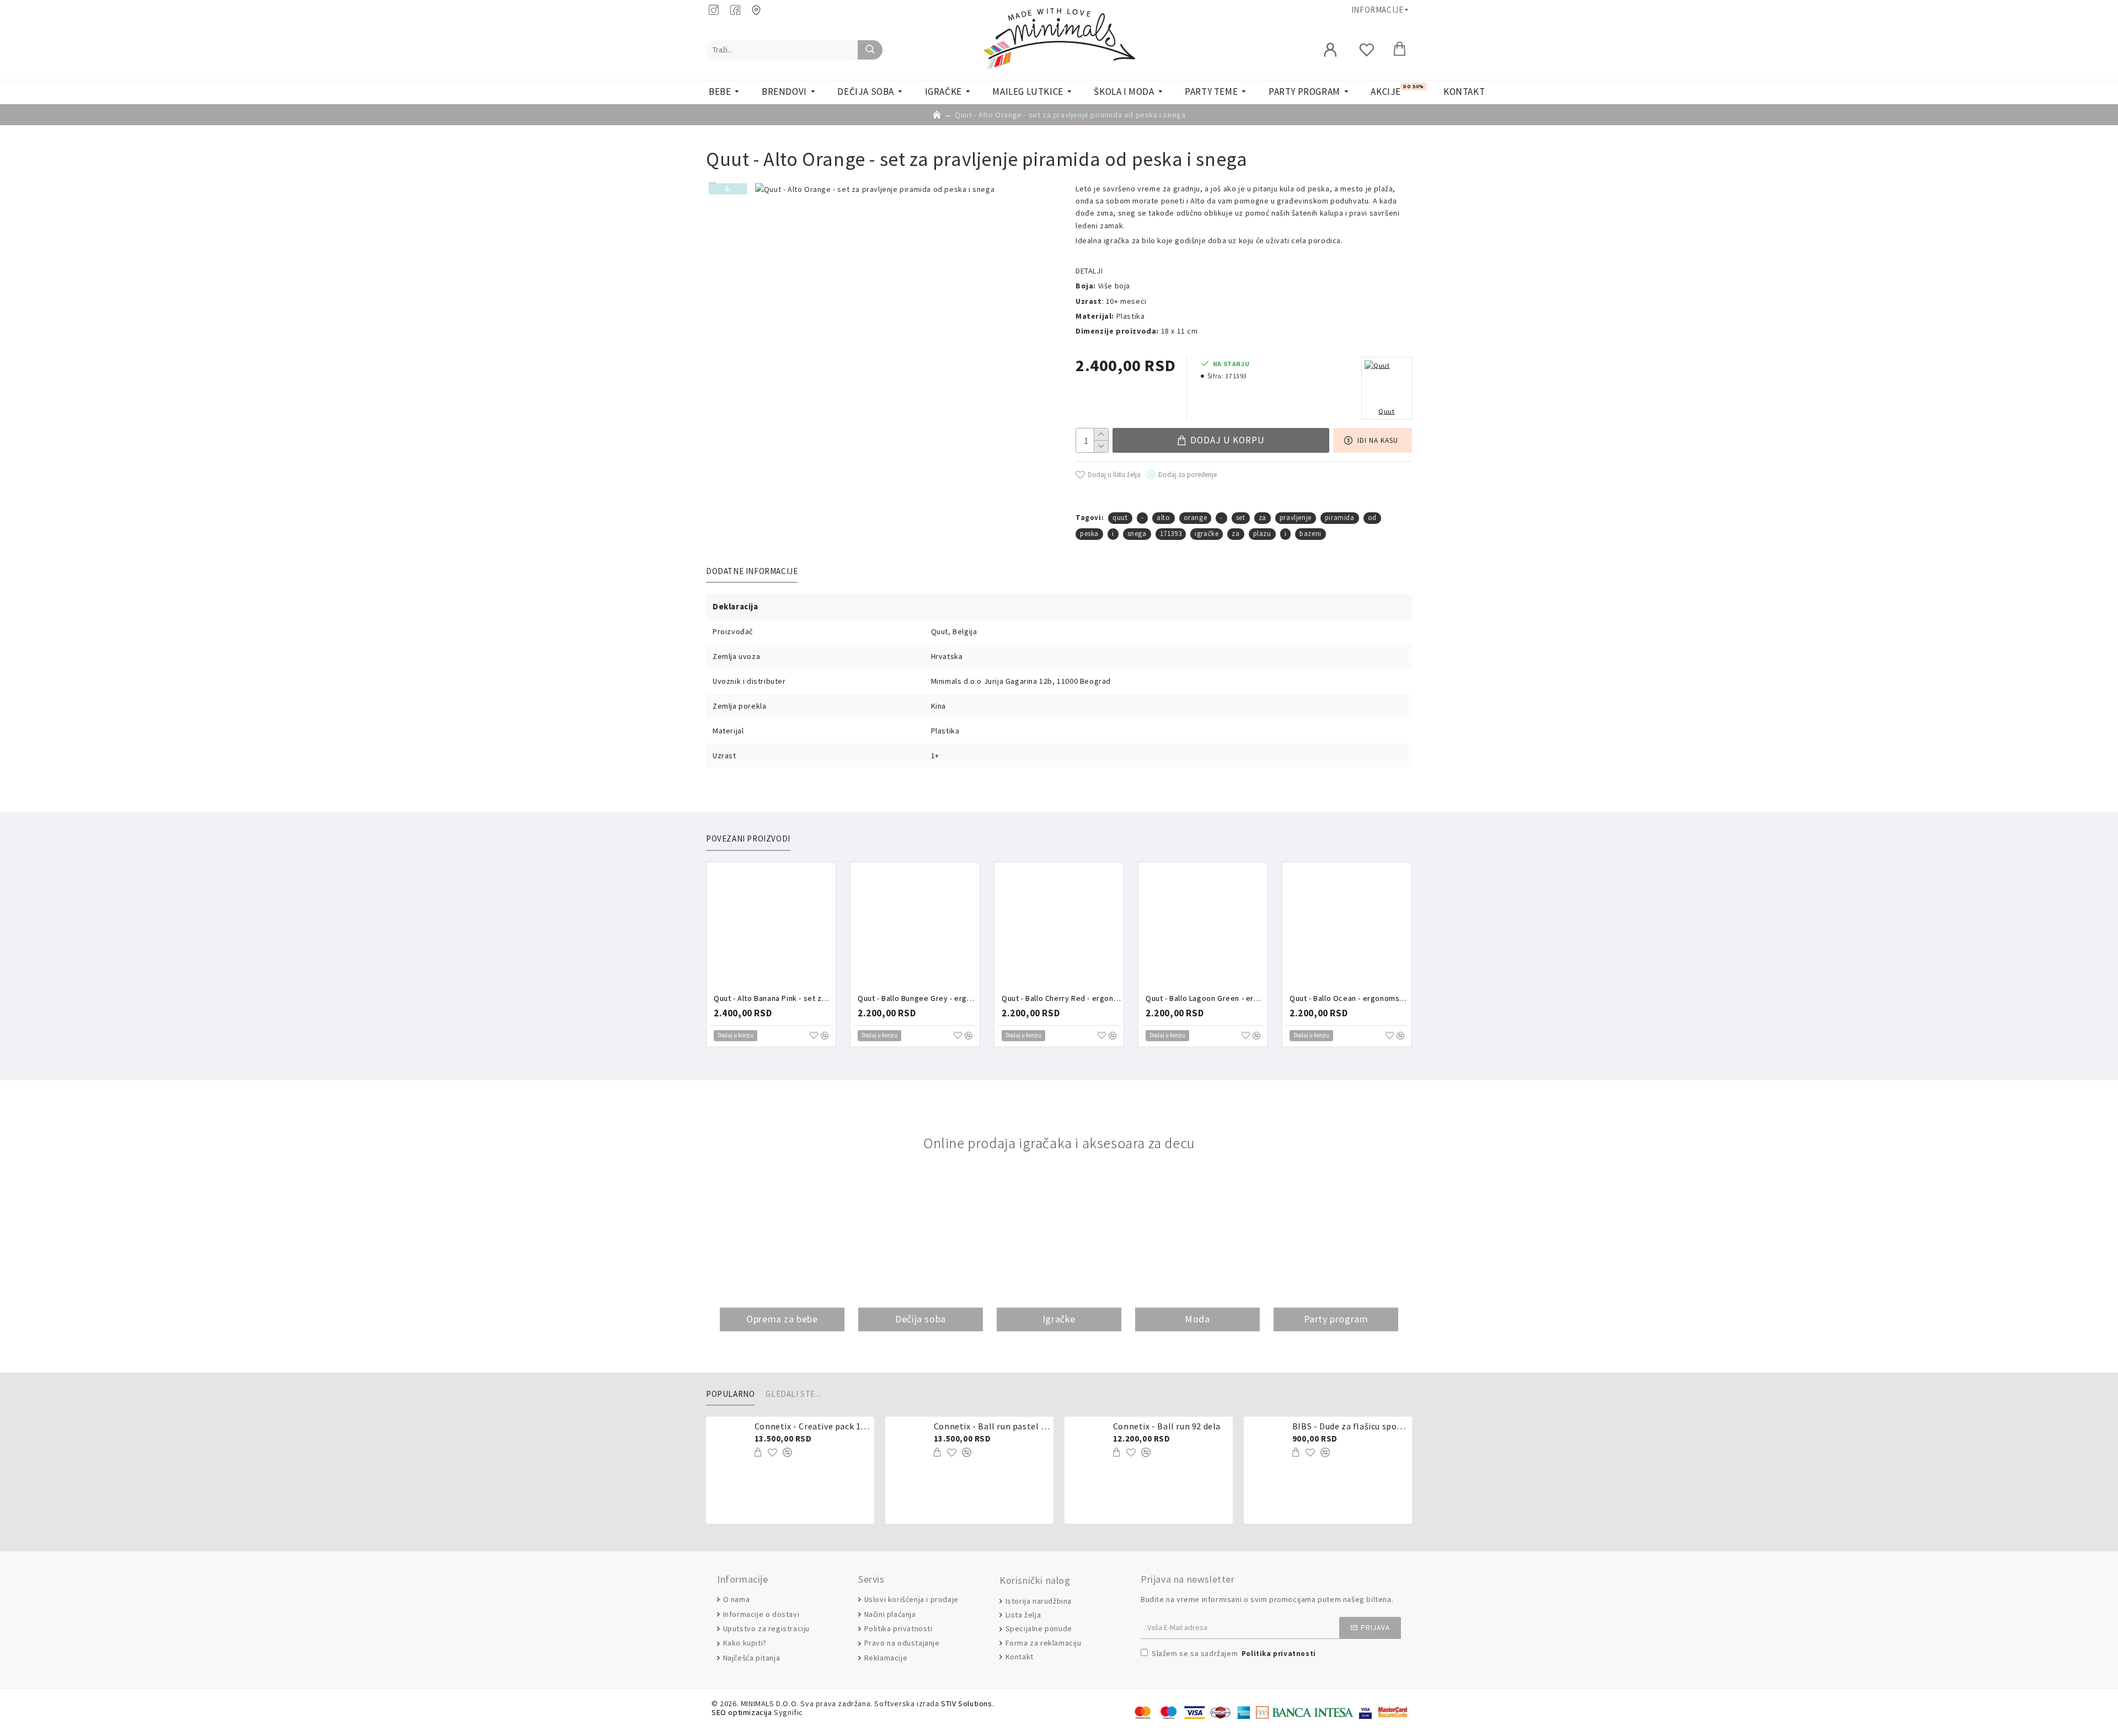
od (1372, 518)
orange (1196, 518)
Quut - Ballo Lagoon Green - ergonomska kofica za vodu (1205, 998)
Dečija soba (921, 1319)
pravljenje (1296, 518)
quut (1120, 518)
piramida (1340, 518)
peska (1089, 534)
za (1263, 518)
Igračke (1059, 1319)
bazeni (1311, 534)
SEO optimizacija (742, 1713)
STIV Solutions (966, 1704)
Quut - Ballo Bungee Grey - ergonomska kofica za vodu (917, 998)
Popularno (730, 1394)
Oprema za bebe (782, 1319)
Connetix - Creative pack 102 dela (812, 1426)
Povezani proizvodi (748, 839)
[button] (728, 189)
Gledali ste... (793, 1394)
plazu (1262, 534)
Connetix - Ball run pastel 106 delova (992, 1426)
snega (1137, 534)
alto (1163, 518)
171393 (1171, 534)
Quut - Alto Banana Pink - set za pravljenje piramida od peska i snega (773, 998)
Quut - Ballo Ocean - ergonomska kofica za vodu (1349, 998)
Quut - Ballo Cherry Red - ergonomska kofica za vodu (1061, 998)
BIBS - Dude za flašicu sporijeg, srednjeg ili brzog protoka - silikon (1350, 1426)
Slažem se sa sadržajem (1234, 1653)
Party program (1336, 1319)
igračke (1207, 534)
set (1241, 518)
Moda (1197, 1319)
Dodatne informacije (752, 571)
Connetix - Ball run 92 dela (1167, 1426)
